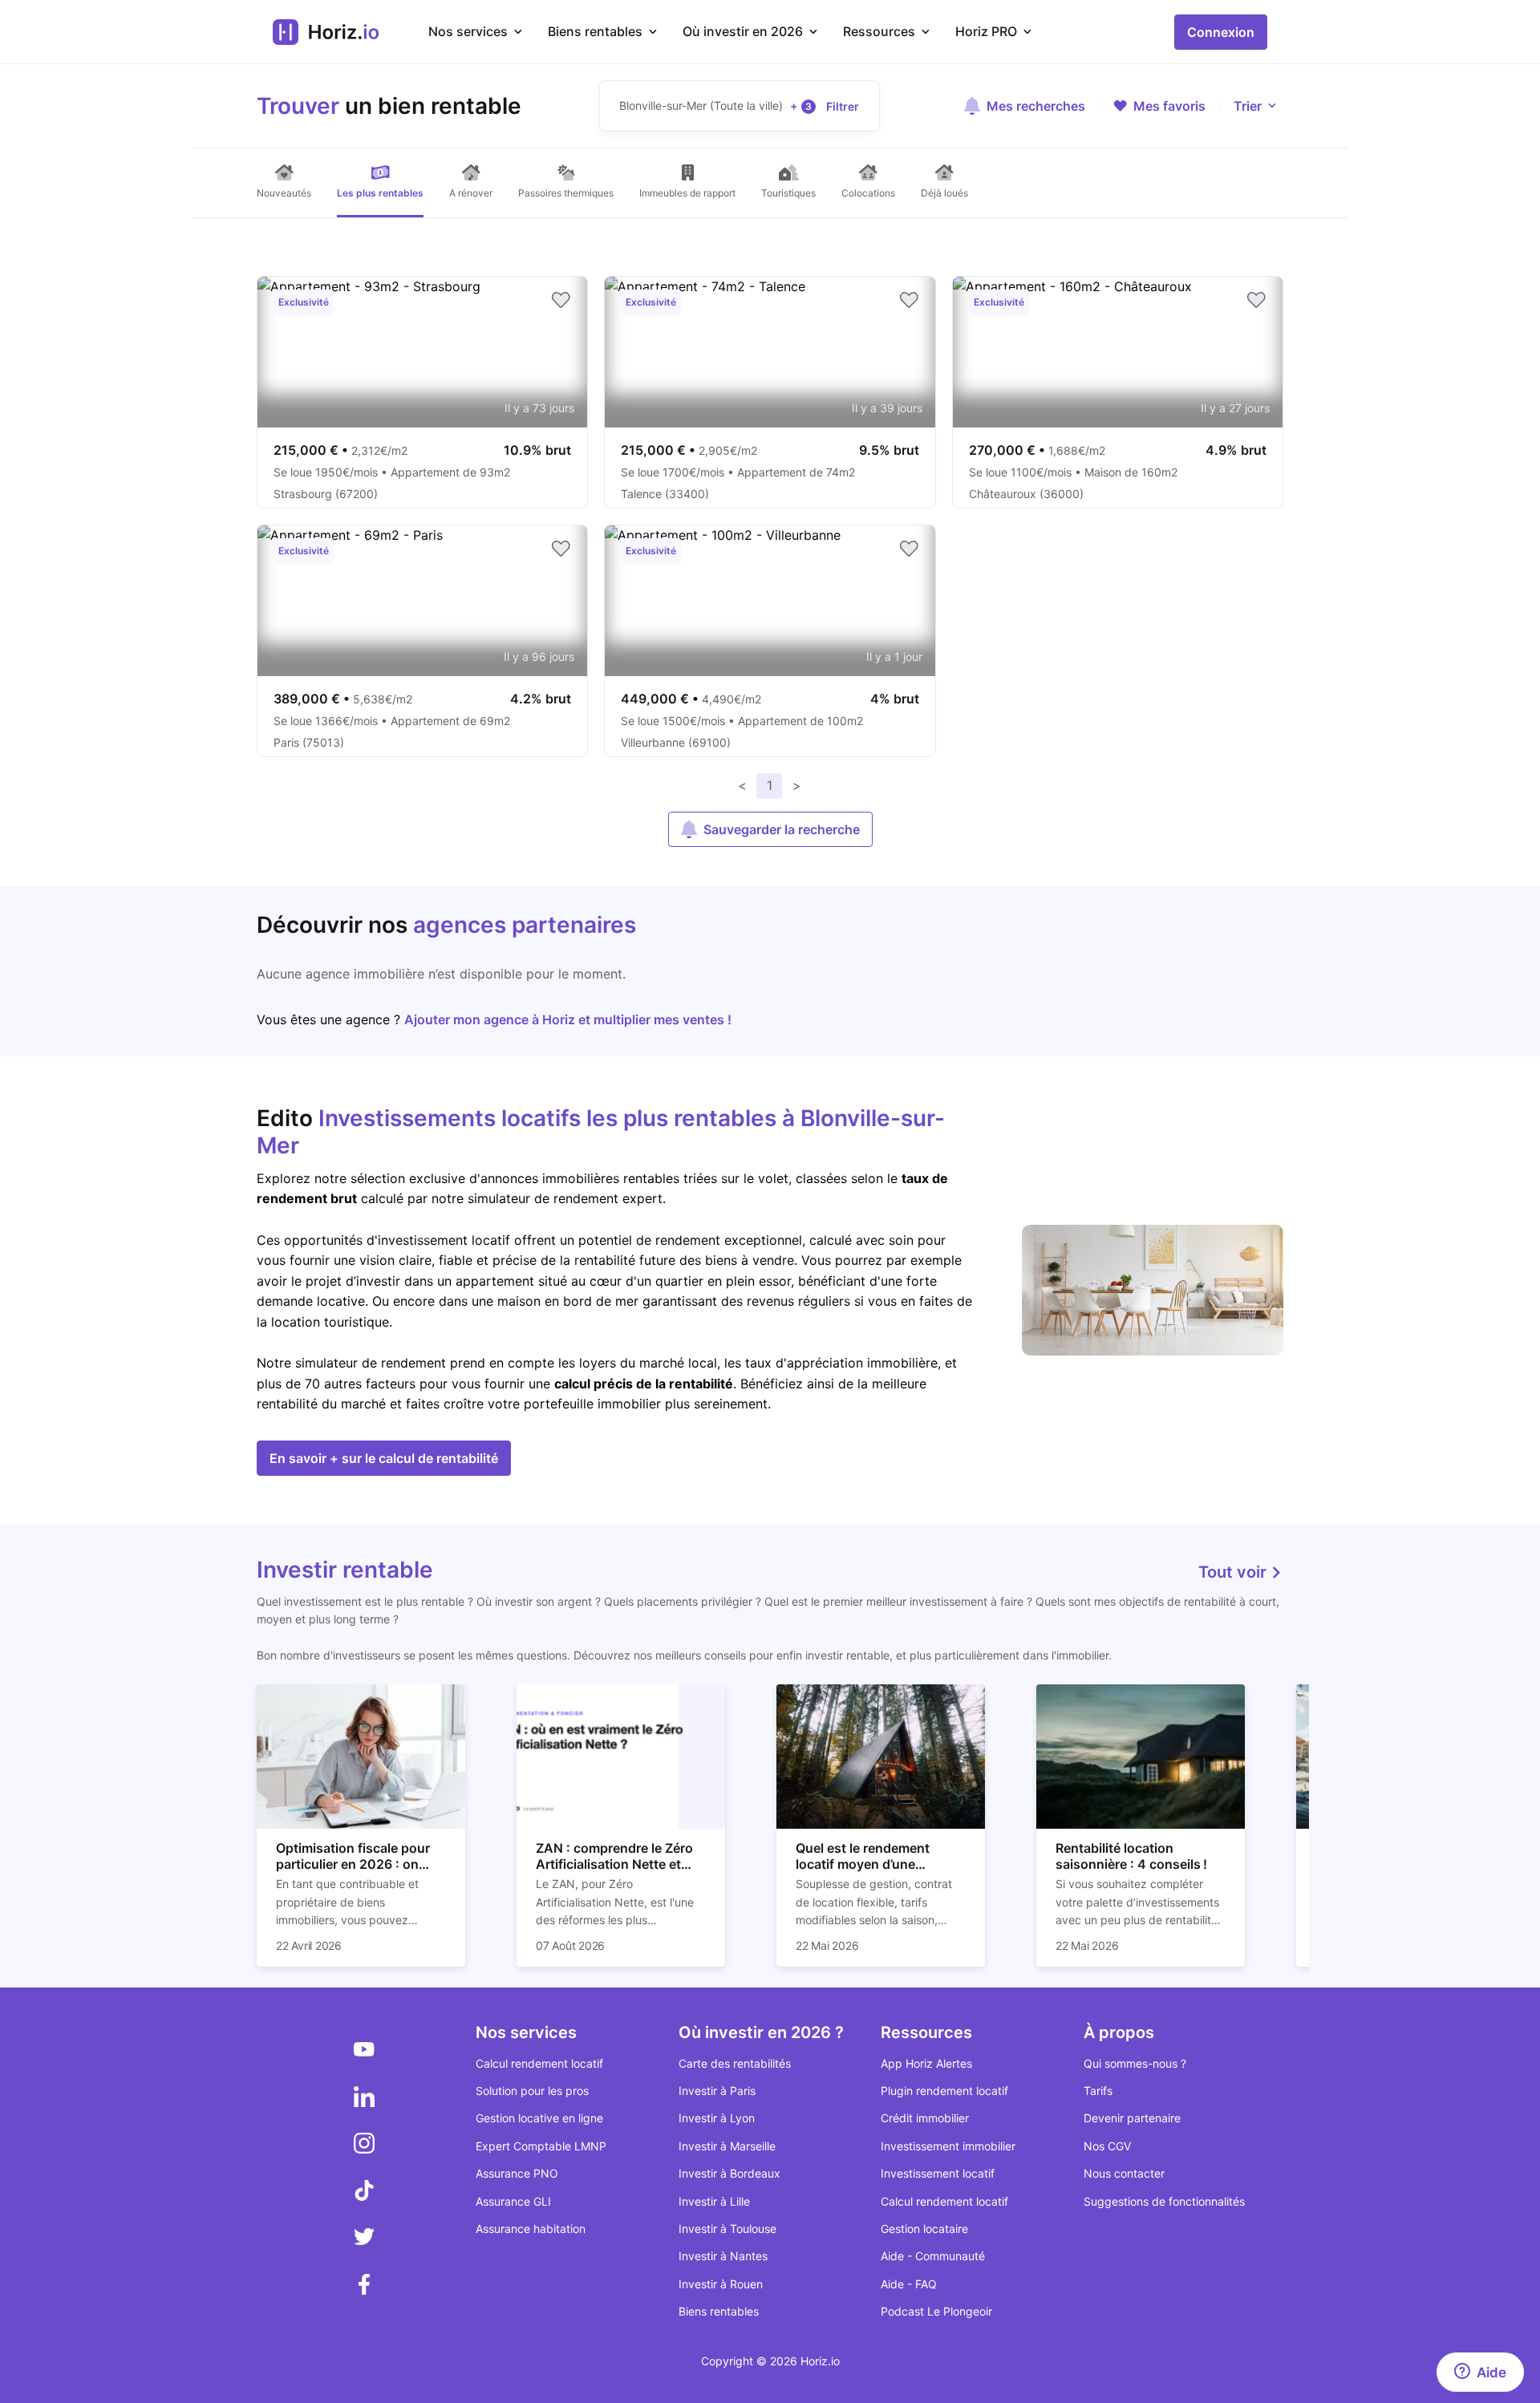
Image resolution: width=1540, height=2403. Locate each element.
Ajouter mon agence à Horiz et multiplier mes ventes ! (568, 1019)
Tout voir (1234, 1572)
